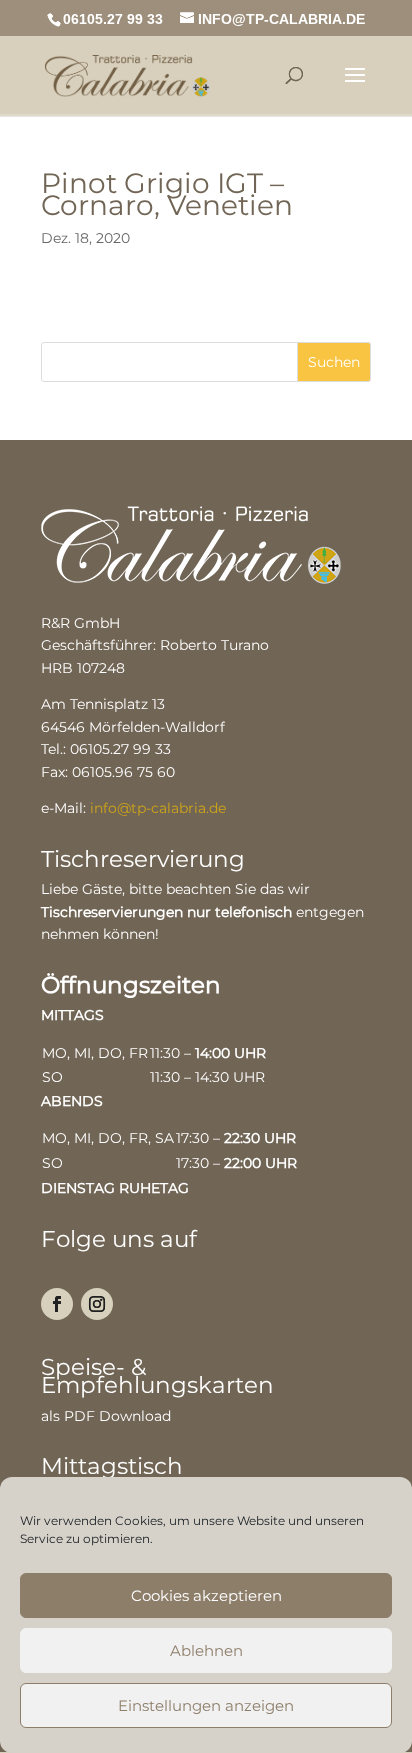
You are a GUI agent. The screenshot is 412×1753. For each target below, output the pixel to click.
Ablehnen (206, 1650)
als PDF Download (106, 1416)
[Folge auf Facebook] (57, 1304)
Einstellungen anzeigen (206, 1705)
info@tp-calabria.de (158, 808)
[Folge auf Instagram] (97, 1304)
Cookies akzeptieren (206, 1595)
